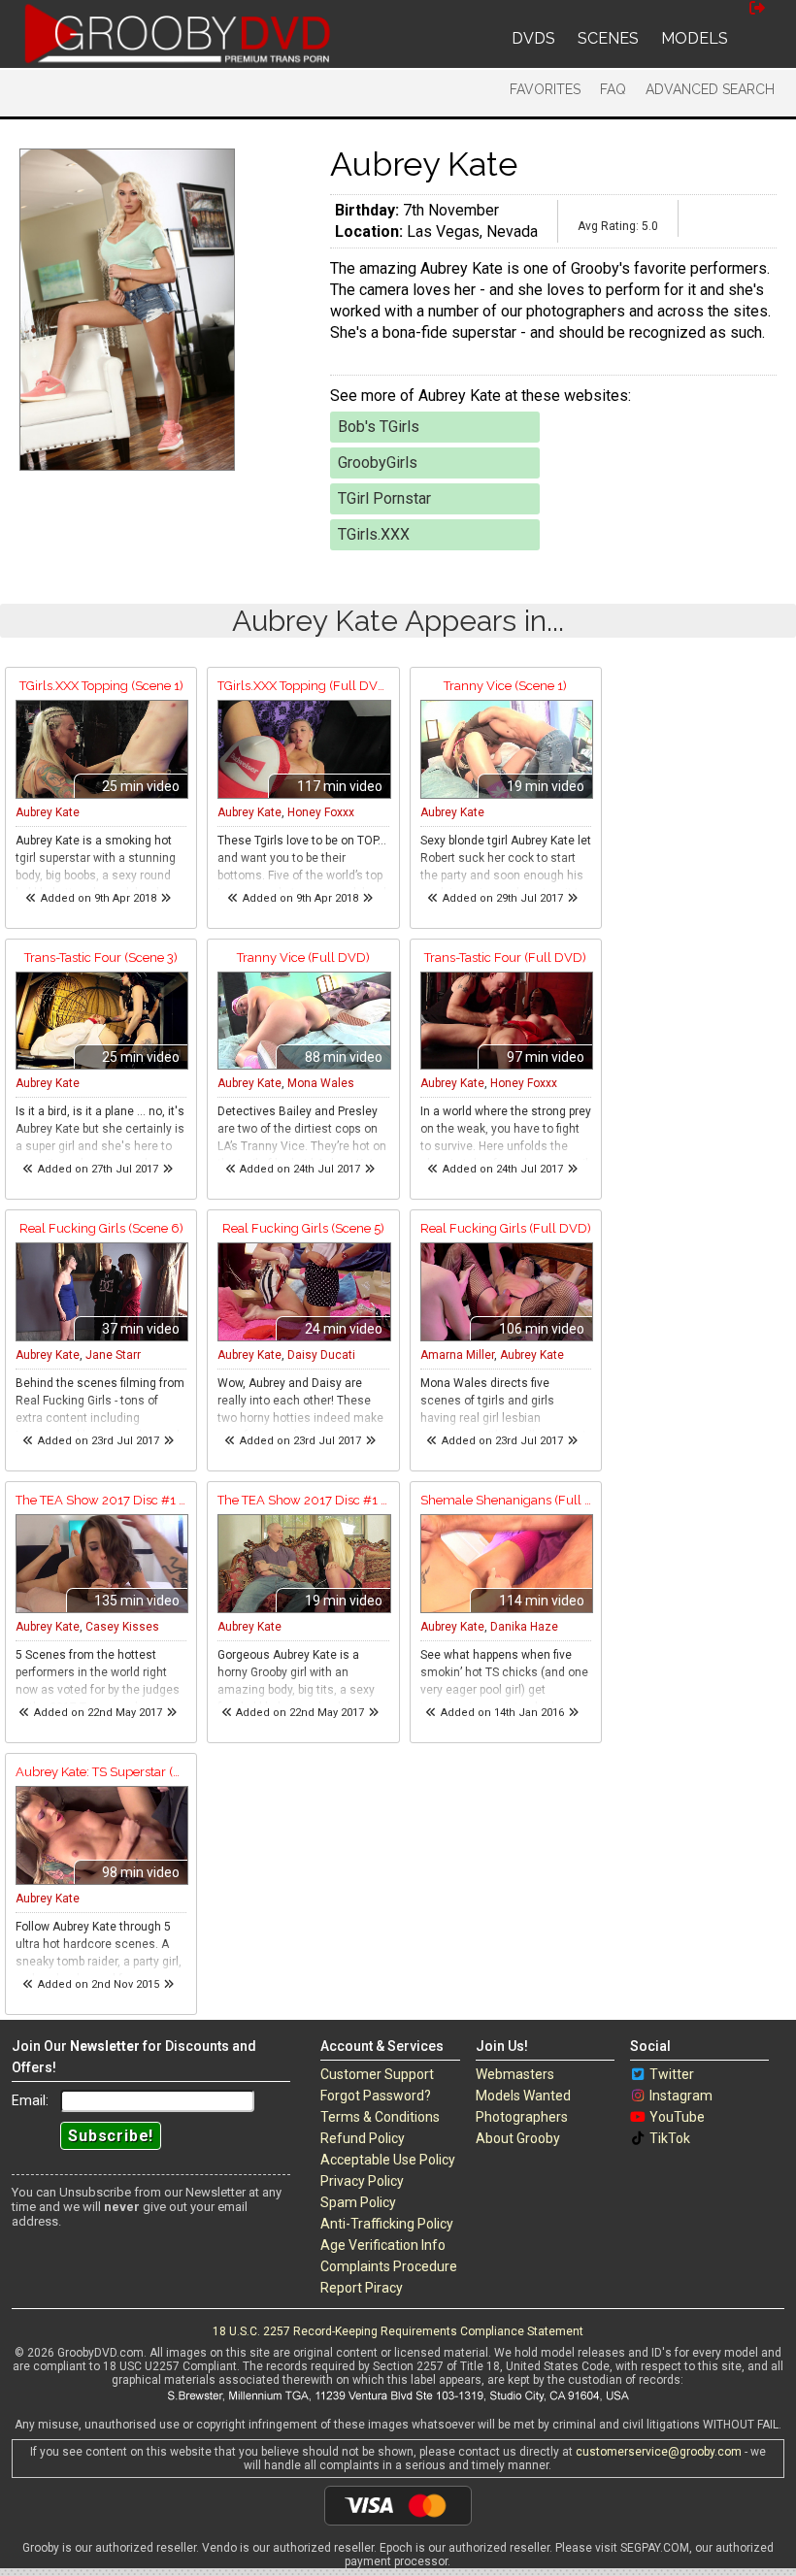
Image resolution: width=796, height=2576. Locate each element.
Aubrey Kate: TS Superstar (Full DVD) (101, 1772)
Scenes (608, 38)
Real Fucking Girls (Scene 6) (101, 1228)
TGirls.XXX (374, 534)
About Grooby (518, 2138)
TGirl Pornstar (384, 498)
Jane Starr (113, 1355)
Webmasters (515, 2074)
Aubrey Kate (48, 812)
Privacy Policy (362, 2181)
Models (695, 38)
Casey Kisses (122, 1627)
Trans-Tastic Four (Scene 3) (101, 958)
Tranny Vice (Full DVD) (303, 958)
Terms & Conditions (380, 2117)
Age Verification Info (383, 2245)
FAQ (613, 89)
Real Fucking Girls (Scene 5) (303, 1228)
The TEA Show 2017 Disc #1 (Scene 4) (303, 1500)
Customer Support (377, 2074)
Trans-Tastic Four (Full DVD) (505, 958)
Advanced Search (710, 89)
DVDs (533, 38)
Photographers (522, 2117)
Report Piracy (362, 2288)
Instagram (681, 2096)
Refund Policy (363, 2138)
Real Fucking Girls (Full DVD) (506, 1228)
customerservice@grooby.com (659, 2452)
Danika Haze (524, 1627)
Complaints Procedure (389, 2266)
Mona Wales (321, 1083)
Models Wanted (523, 2096)
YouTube (677, 2117)
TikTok (670, 2138)
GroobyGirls (378, 462)
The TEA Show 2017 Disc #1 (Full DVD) (101, 1500)
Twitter (672, 2074)
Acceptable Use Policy (388, 2160)
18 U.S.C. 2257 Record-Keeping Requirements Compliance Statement (398, 2331)
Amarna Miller (457, 1355)
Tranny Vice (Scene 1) (505, 686)
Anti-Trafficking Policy (387, 2224)
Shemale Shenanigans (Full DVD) (506, 1500)
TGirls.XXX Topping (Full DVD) (303, 686)
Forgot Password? (376, 2096)
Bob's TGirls (379, 427)
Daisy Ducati (321, 1355)
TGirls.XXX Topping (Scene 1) (101, 686)
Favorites (545, 89)
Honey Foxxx (321, 812)
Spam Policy (358, 2202)
